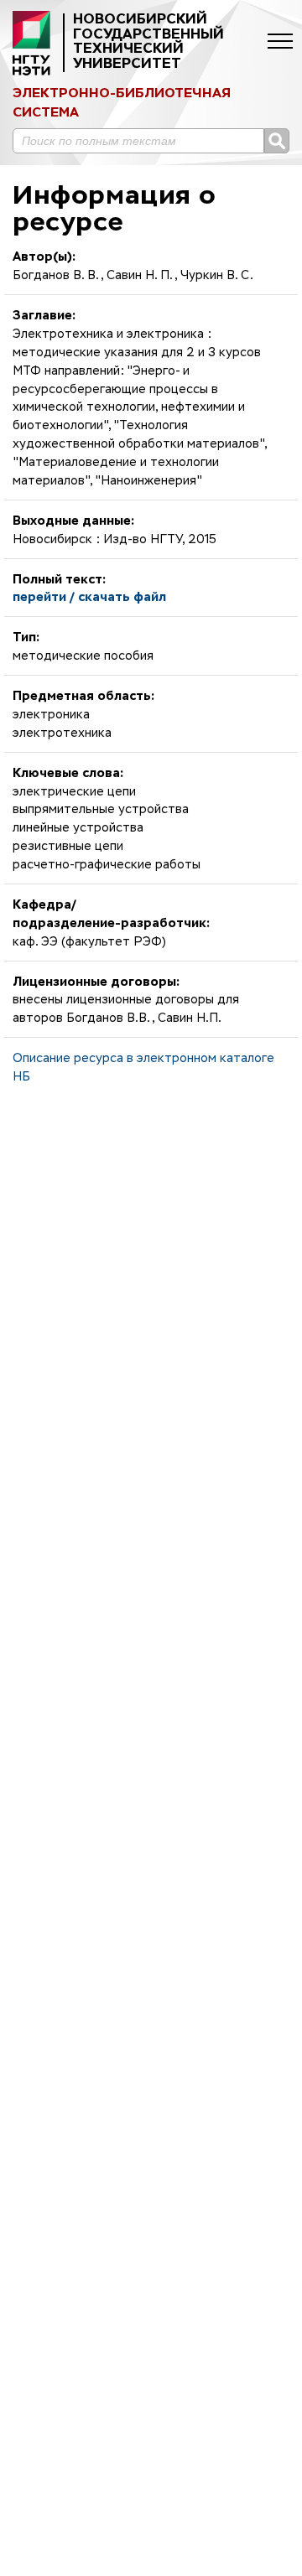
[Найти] (277, 141)
